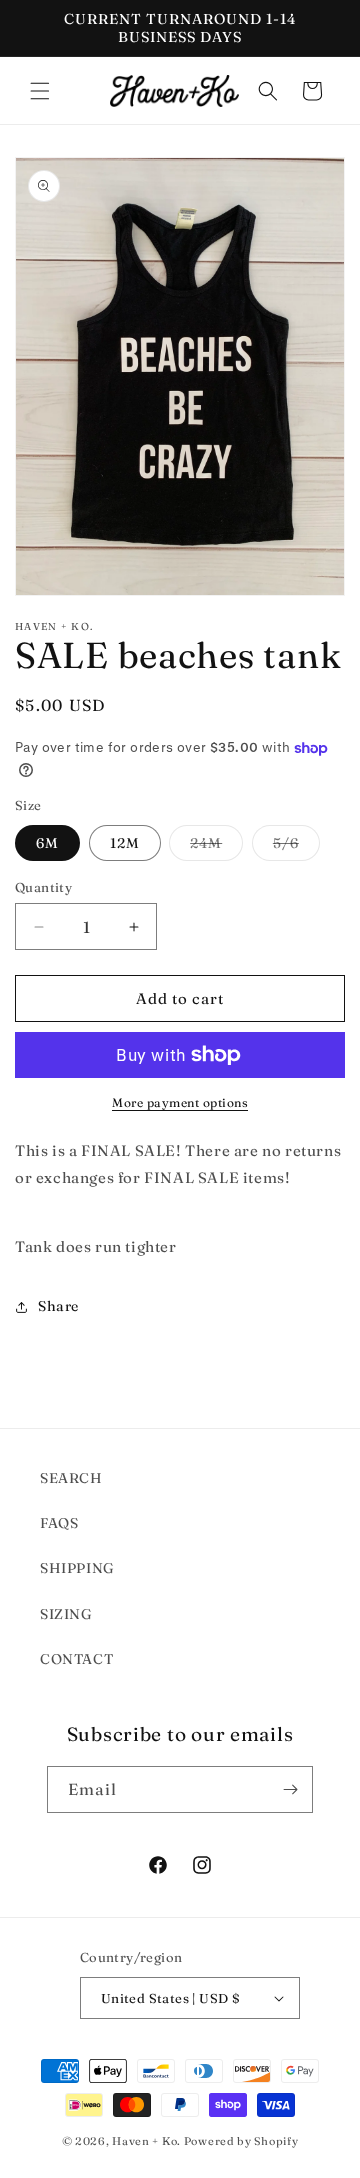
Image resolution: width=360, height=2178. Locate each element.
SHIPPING (77, 1568)
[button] (40, 91)
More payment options (180, 1102)
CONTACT (76, 1659)
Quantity (43, 887)
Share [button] (58, 1306)
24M (216, 847)
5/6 (296, 847)
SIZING (66, 1614)
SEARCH (71, 1478)
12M (125, 843)
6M (47, 843)
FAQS (59, 1523)
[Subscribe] (290, 1789)
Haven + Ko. (146, 2141)
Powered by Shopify (241, 2141)
